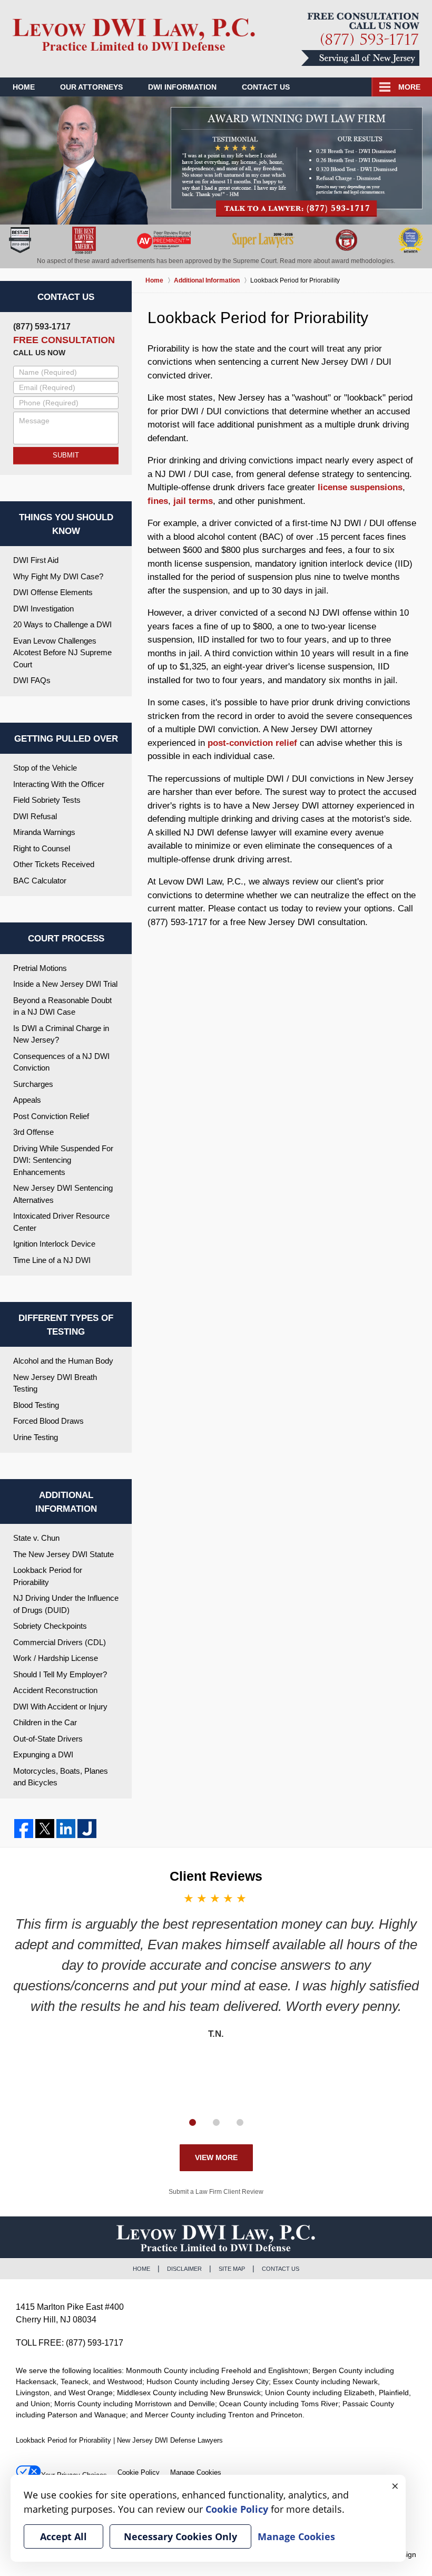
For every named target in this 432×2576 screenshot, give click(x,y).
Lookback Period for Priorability (48, 1576)
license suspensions (360, 487)
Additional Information (66, 1502)
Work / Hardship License (56, 1658)
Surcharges (33, 1084)
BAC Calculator (40, 881)
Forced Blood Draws (48, 1421)
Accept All (63, 2536)
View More (216, 2157)
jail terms (193, 501)
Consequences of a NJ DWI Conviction (61, 1062)
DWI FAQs (32, 680)
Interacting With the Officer (59, 784)
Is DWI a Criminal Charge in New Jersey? (61, 1034)
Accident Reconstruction (55, 1690)
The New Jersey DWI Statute (63, 1554)
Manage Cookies (196, 2472)
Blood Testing (36, 1405)
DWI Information (182, 87)
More (409, 87)
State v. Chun (36, 1538)
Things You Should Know (66, 524)
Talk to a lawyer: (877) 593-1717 (297, 162)
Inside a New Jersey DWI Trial (65, 984)
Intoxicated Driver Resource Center (61, 1222)
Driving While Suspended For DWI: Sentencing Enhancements (63, 1160)
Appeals (27, 1100)
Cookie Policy (139, 2472)
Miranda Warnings (44, 832)
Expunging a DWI (43, 1754)
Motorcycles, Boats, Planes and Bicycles (61, 1777)
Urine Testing (36, 1437)
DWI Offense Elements (53, 592)
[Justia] (87, 1829)
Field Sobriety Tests (47, 800)
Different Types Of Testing (66, 1325)
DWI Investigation (43, 609)
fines (158, 501)
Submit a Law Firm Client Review (216, 2192)
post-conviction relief (252, 743)
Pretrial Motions (40, 968)
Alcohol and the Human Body (63, 1361)
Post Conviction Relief (51, 1116)
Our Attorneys (91, 87)
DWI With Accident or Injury (60, 1707)
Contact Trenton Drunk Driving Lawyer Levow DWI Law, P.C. (360, 39)
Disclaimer (184, 2269)
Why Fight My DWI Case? (58, 576)
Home (24, 87)
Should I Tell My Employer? (60, 1674)
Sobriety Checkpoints (50, 1626)
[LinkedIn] (66, 1829)
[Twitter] (45, 1829)
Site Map (232, 2269)
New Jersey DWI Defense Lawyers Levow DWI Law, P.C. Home (134, 38)
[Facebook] (24, 1829)
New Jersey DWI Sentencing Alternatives (63, 1194)
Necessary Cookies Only (180, 2536)
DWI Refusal (35, 816)
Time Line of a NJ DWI (52, 1260)
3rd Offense (33, 1132)
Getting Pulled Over (66, 739)
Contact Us (266, 87)
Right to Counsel (42, 848)
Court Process (66, 939)
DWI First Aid (36, 560)
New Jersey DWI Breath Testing (55, 1383)
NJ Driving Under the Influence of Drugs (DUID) (66, 1604)
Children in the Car (45, 1722)
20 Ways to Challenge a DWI (62, 624)
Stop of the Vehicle (45, 768)
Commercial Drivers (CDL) (60, 1642)
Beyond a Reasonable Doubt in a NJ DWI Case (62, 1006)
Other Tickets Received (54, 864)
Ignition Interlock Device (54, 1244)
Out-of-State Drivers (48, 1739)
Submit (66, 455)
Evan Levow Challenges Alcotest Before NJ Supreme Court (62, 653)
